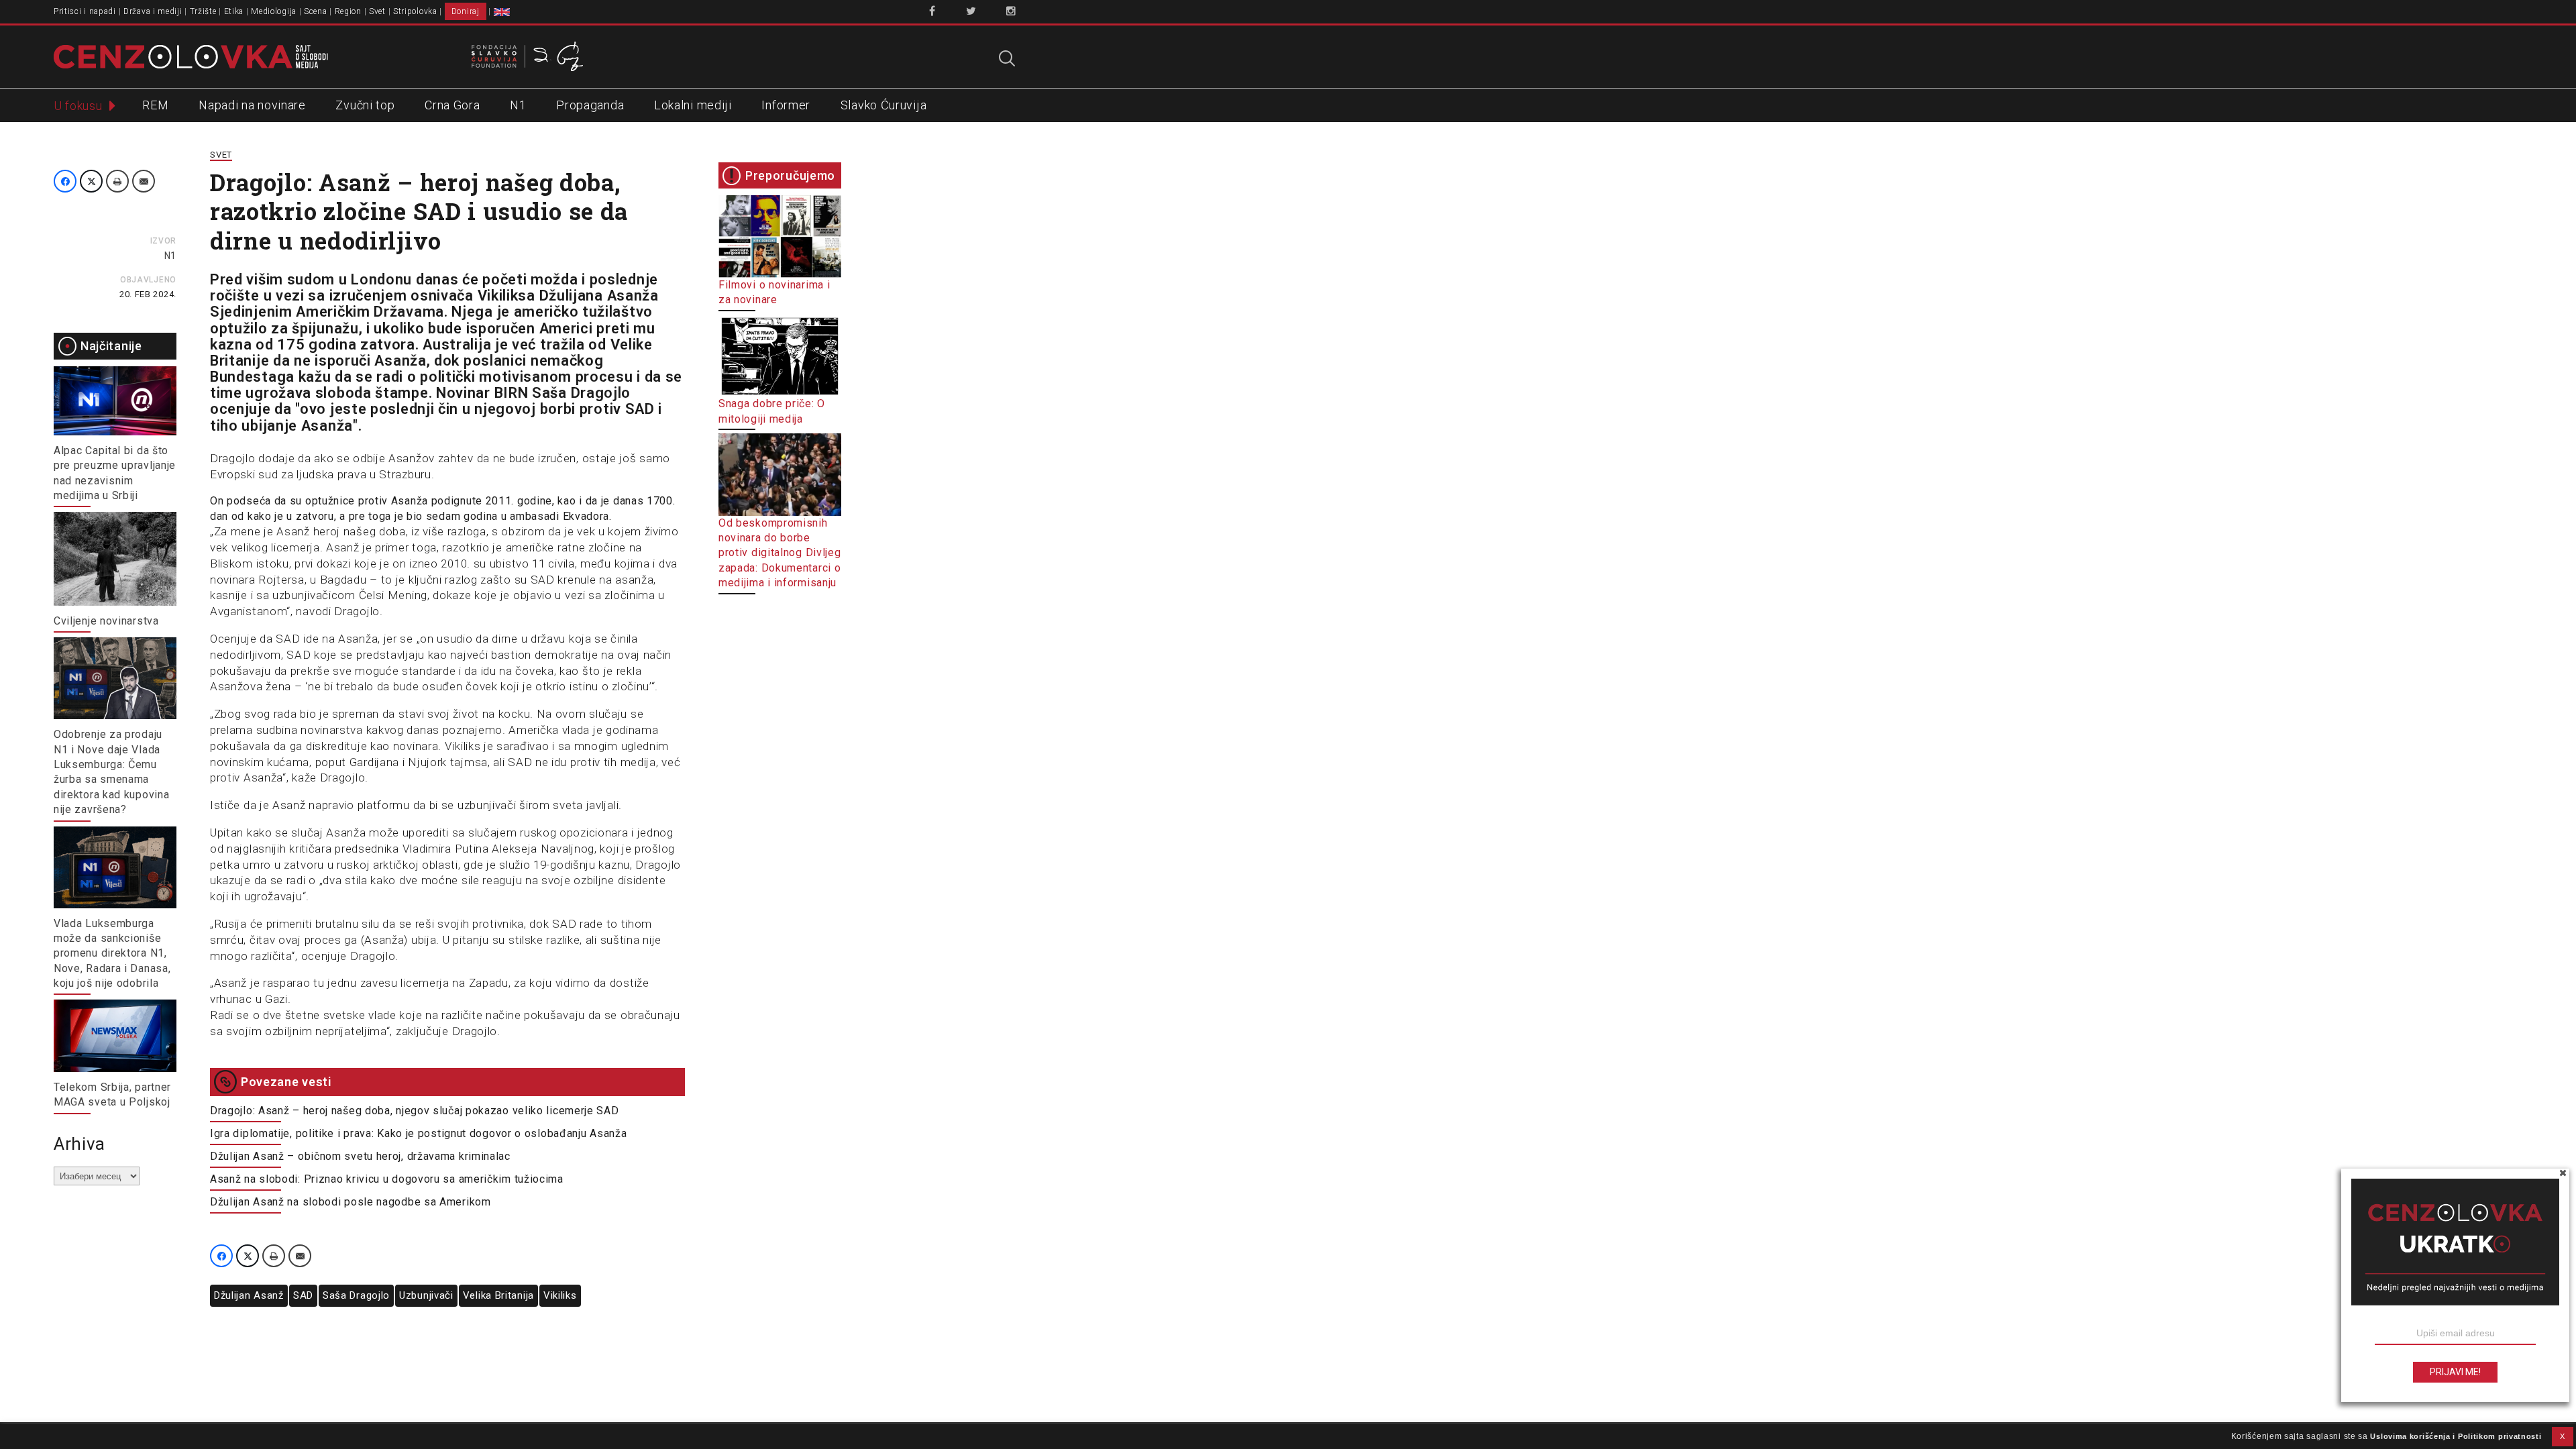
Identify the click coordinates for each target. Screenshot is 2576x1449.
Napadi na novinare (252, 105)
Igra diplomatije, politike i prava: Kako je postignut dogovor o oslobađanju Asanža (418, 1133)
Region (348, 11)
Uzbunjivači (426, 1295)
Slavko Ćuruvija (884, 105)
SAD (303, 1295)
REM (155, 105)
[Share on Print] (117, 181)
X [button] (2563, 1436)
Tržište (203, 11)
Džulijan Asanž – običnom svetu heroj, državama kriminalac (360, 1156)
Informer (786, 105)
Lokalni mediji (693, 105)
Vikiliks (560, 1295)
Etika (234, 11)
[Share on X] (91, 181)
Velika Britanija (498, 1295)
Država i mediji (153, 11)
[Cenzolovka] (191, 56)
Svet (377, 11)
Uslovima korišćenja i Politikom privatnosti (2456, 1436)
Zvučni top (365, 105)
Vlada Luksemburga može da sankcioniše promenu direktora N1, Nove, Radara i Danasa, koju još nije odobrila (112, 954)
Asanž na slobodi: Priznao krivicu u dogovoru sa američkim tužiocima (387, 1179)
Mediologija (274, 11)
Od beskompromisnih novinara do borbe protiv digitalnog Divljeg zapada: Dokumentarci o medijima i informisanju (780, 553)
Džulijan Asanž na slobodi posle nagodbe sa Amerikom (351, 1202)
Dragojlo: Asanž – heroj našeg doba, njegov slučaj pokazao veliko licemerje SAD (415, 1111)
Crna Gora (452, 105)
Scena (316, 11)
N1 (518, 105)
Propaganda (590, 105)
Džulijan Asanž (249, 1295)
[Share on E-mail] (144, 181)
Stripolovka (415, 11)
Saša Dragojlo (356, 1295)
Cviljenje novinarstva (106, 621)
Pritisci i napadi (85, 11)
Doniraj (466, 11)
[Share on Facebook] (65, 181)
